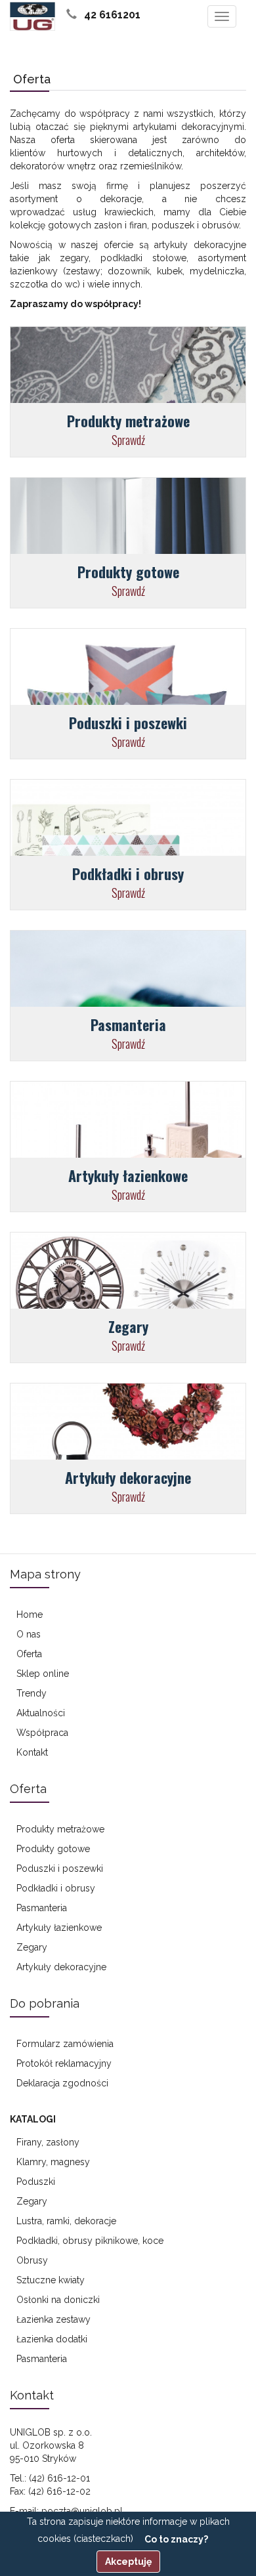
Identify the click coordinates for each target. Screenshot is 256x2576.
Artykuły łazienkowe (59, 1928)
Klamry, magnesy (53, 2162)
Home (30, 1615)
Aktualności (41, 1713)
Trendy (32, 1693)
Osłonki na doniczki (58, 2300)
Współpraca (42, 1733)
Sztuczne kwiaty (51, 2280)
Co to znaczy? (176, 2539)
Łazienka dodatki (52, 2339)
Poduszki (36, 2182)
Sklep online (43, 1674)
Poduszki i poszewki (60, 1869)
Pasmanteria (42, 1908)
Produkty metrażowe (60, 1829)
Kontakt (32, 1752)
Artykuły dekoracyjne (61, 1967)
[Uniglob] (32, 16)
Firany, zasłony (48, 2142)
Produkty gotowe (53, 1849)
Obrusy (32, 2260)
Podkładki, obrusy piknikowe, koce (90, 2241)
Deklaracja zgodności (62, 2083)
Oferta (29, 1654)
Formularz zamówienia (65, 2044)
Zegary (32, 1947)
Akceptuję (128, 2562)
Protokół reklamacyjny (64, 2063)
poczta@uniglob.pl (82, 2511)
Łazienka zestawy (53, 2319)
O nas (29, 1634)
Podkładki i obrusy (56, 1888)
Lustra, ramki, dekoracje (66, 2221)
